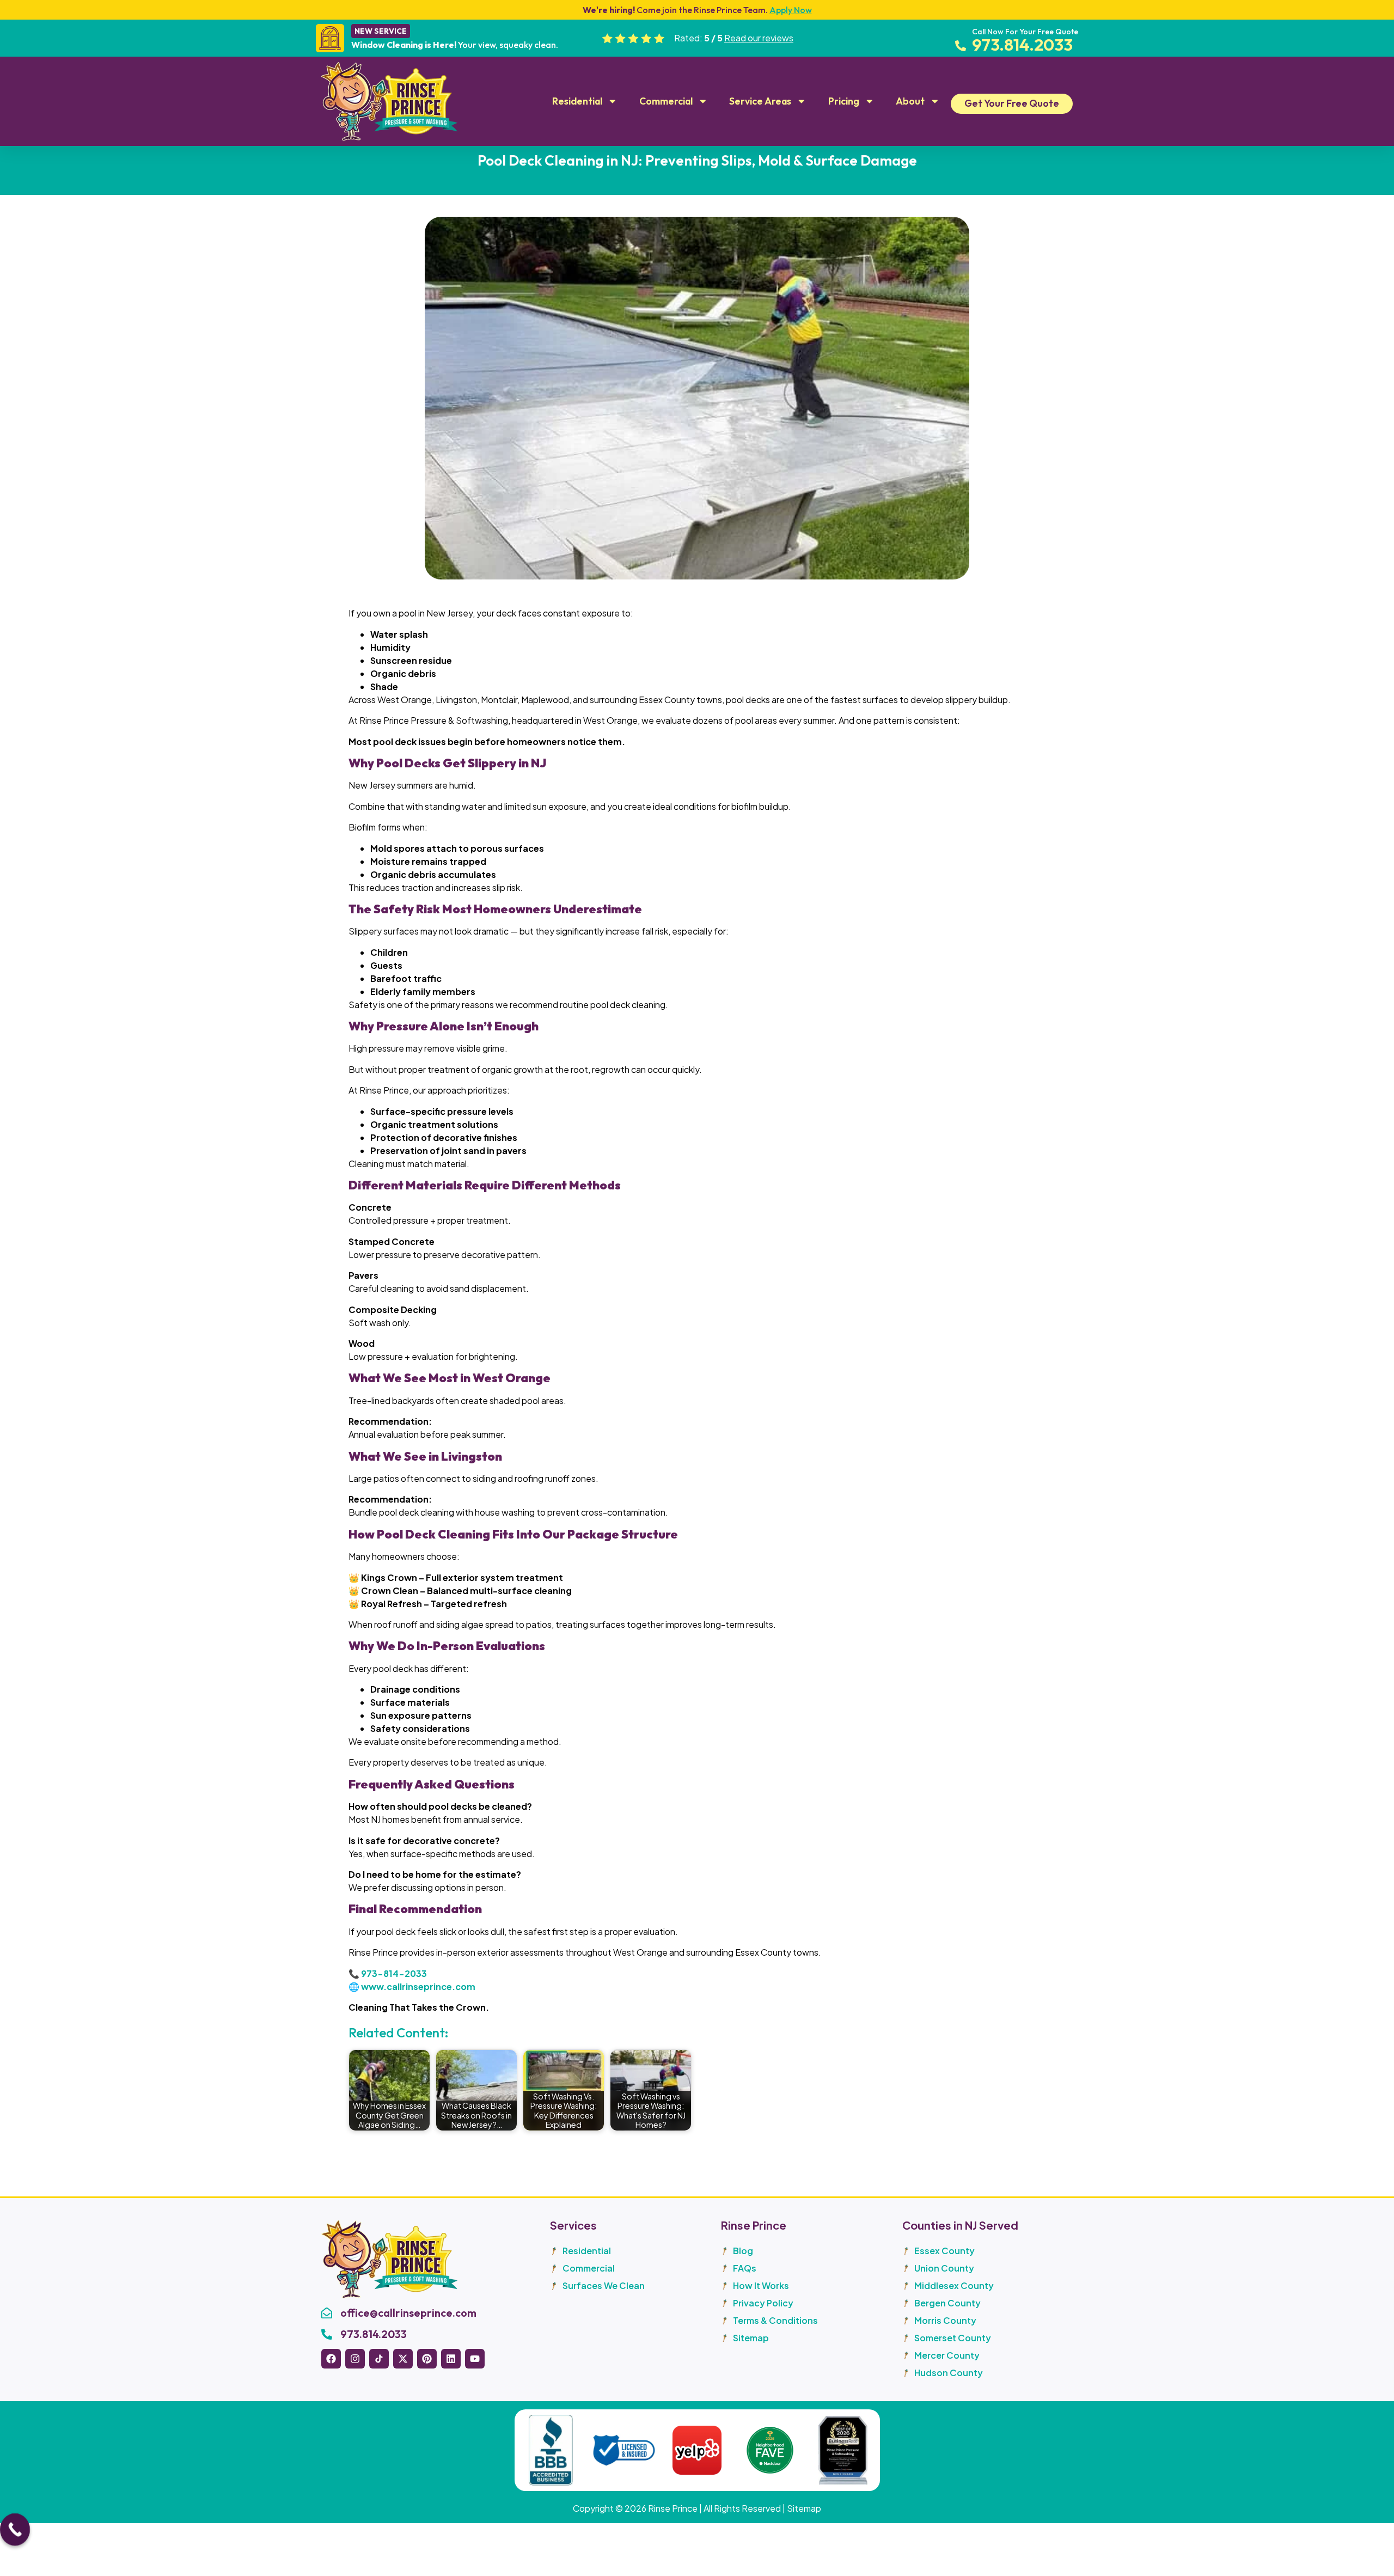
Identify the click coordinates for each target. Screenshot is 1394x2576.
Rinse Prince (673, 2508)
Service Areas (760, 101)
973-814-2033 (394, 1973)
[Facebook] (331, 2359)
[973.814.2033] (327, 2334)
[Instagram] (355, 2359)
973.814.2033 (374, 2334)
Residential (577, 101)
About (910, 101)
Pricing (844, 101)
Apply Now (791, 10)
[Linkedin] (451, 2359)
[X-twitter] (403, 2359)
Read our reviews (759, 38)
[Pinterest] (427, 2359)
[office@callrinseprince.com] (327, 2313)
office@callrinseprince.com (408, 2313)
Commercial (666, 101)
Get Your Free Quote (1012, 103)
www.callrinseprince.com (418, 1986)
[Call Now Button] (15, 2532)
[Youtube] (475, 2359)
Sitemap (804, 2508)
